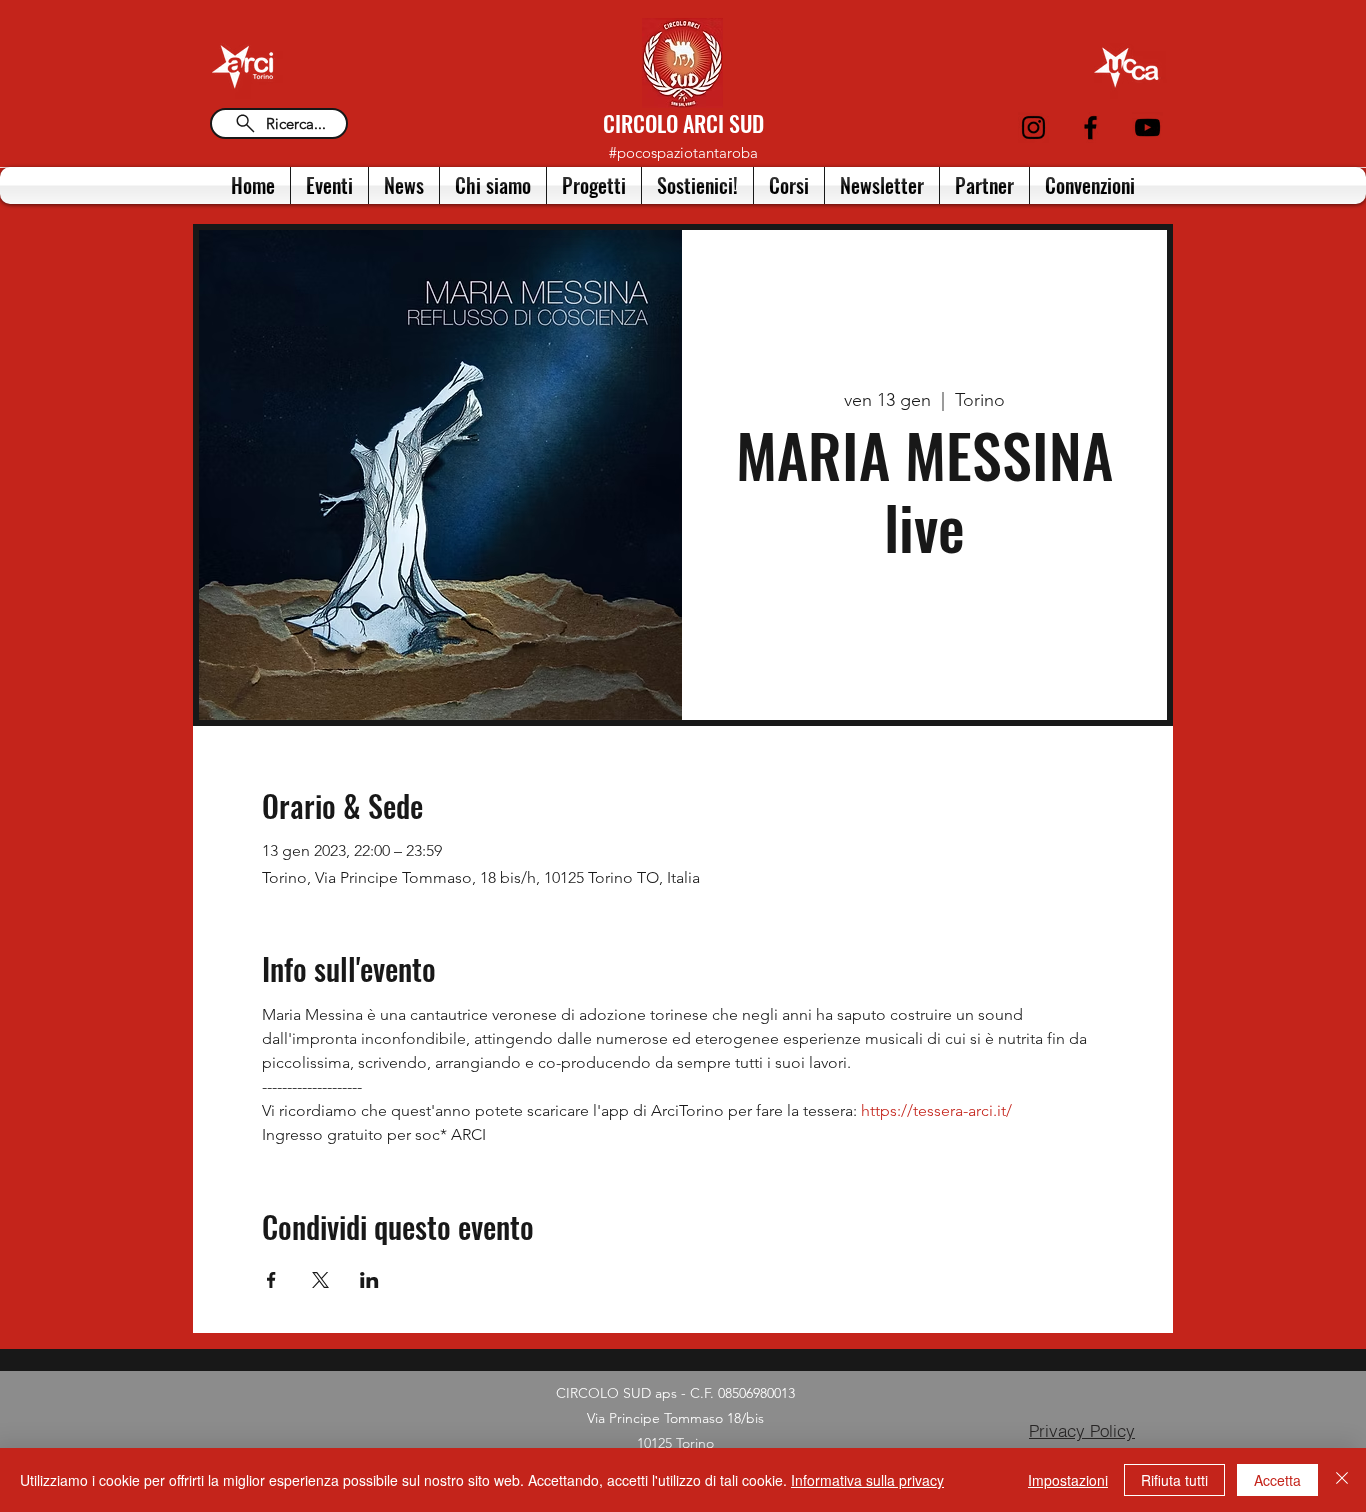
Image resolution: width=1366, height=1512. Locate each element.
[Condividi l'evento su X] (320, 1280)
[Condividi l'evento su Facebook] (271, 1280)
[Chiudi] (1342, 1480)
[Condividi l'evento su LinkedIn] (369, 1280)
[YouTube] (1147, 127)
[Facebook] (1090, 127)
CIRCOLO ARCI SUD (683, 123)
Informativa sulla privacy (867, 1480)
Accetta (1277, 1480)
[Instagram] (1033, 127)
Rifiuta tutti (1174, 1480)
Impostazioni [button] (1068, 1480)
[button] (493, 185)
